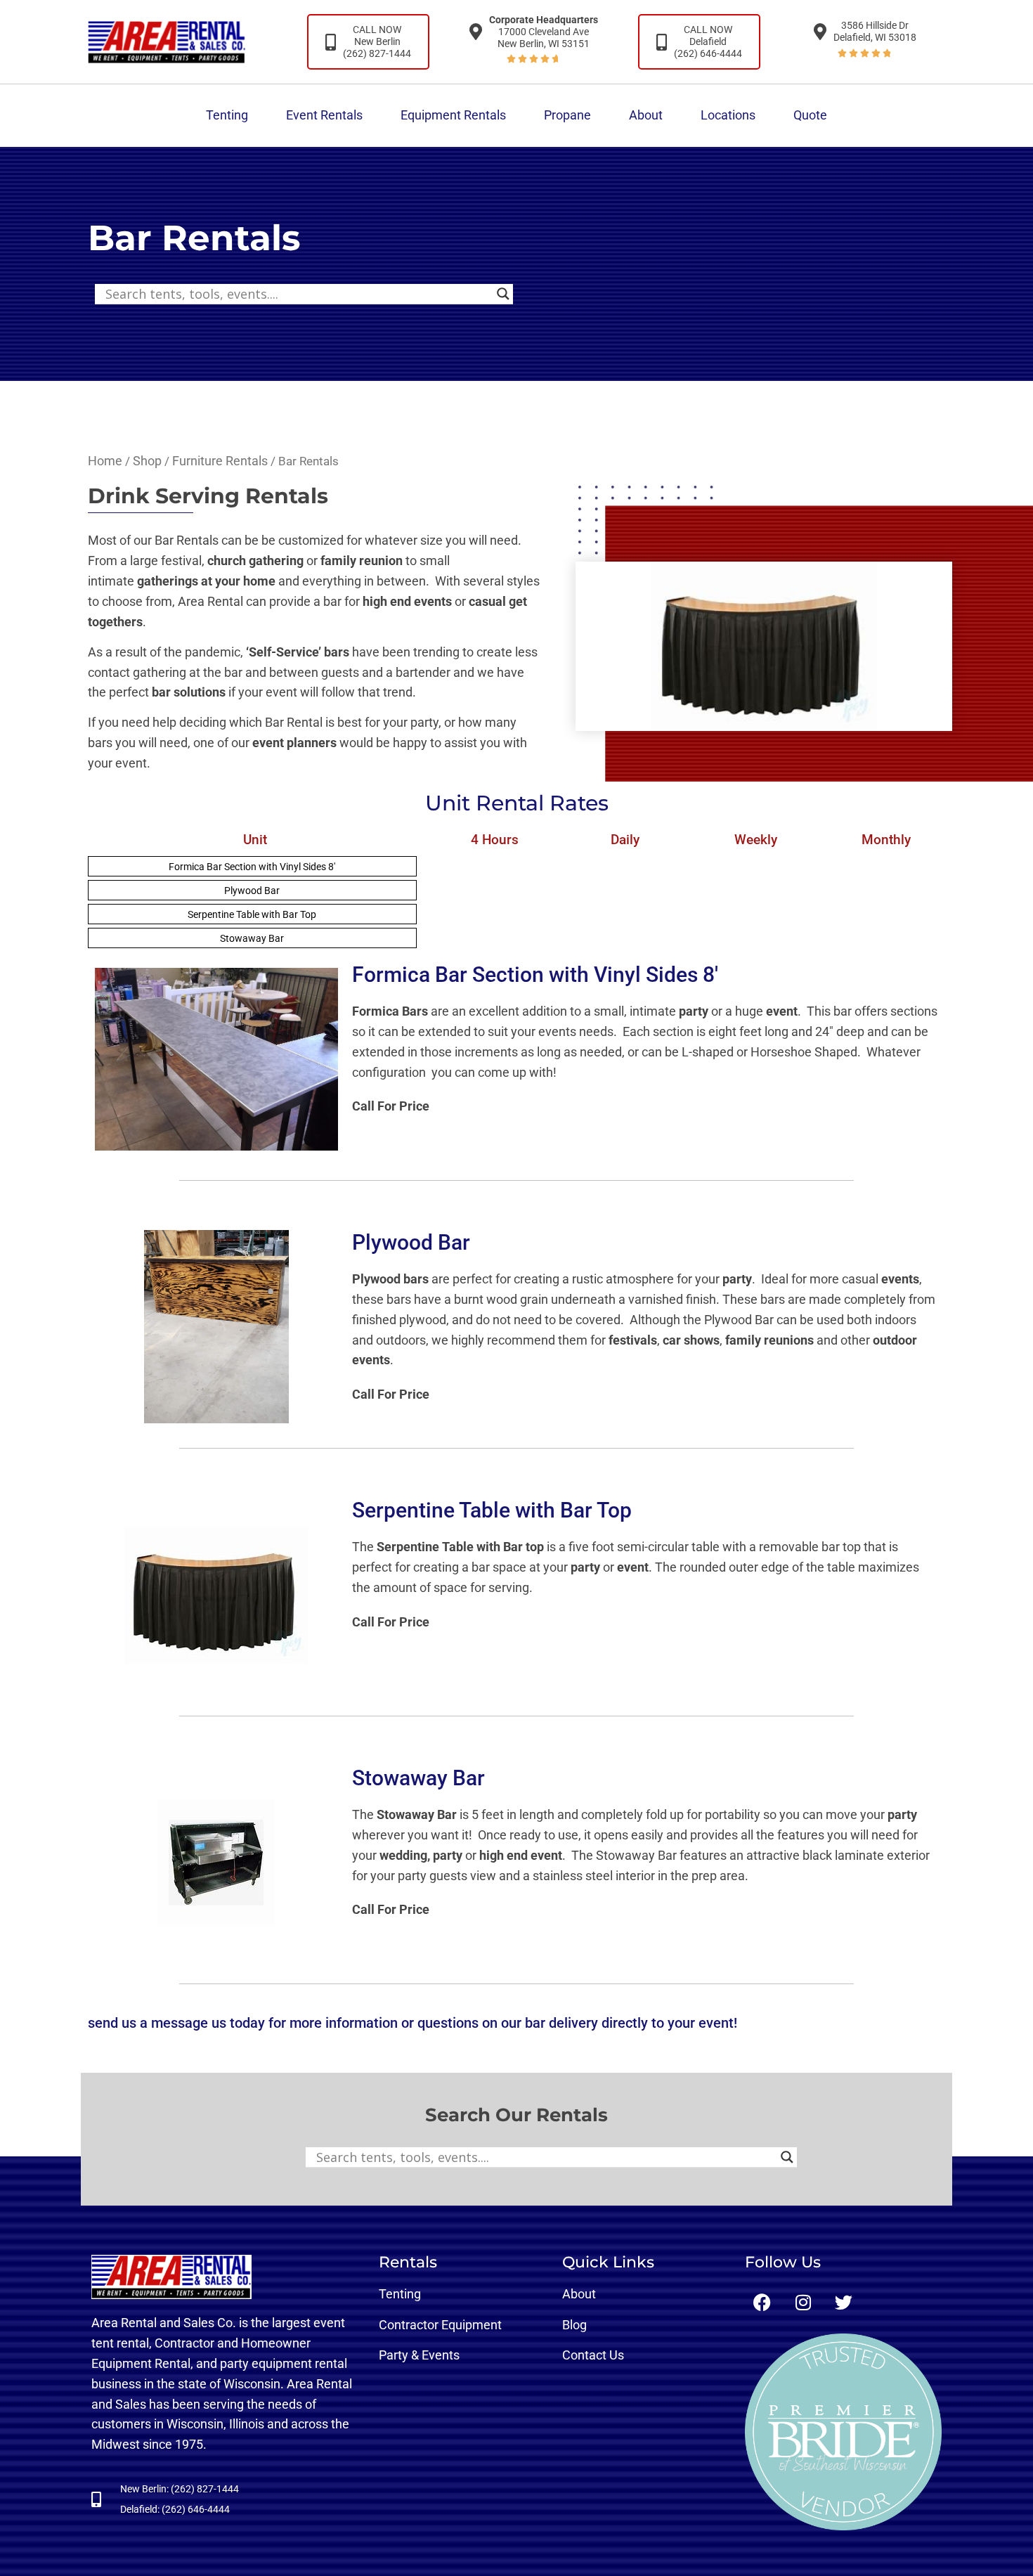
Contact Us (593, 2355)
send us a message (148, 2023)
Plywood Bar (252, 891)
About (646, 115)
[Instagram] (803, 2302)
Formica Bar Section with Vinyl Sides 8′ (252, 867)
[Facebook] (762, 2302)
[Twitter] (844, 2302)
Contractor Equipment (440, 2325)
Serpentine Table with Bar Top (252, 914)
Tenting (227, 115)
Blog (574, 2325)
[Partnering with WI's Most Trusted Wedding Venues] (843, 2432)
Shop (147, 461)
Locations (728, 115)
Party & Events (419, 2355)
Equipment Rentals (453, 115)
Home (105, 461)
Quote (810, 115)
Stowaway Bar (252, 938)
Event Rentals (324, 115)
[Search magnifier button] (503, 294)
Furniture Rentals (220, 461)
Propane (567, 115)
